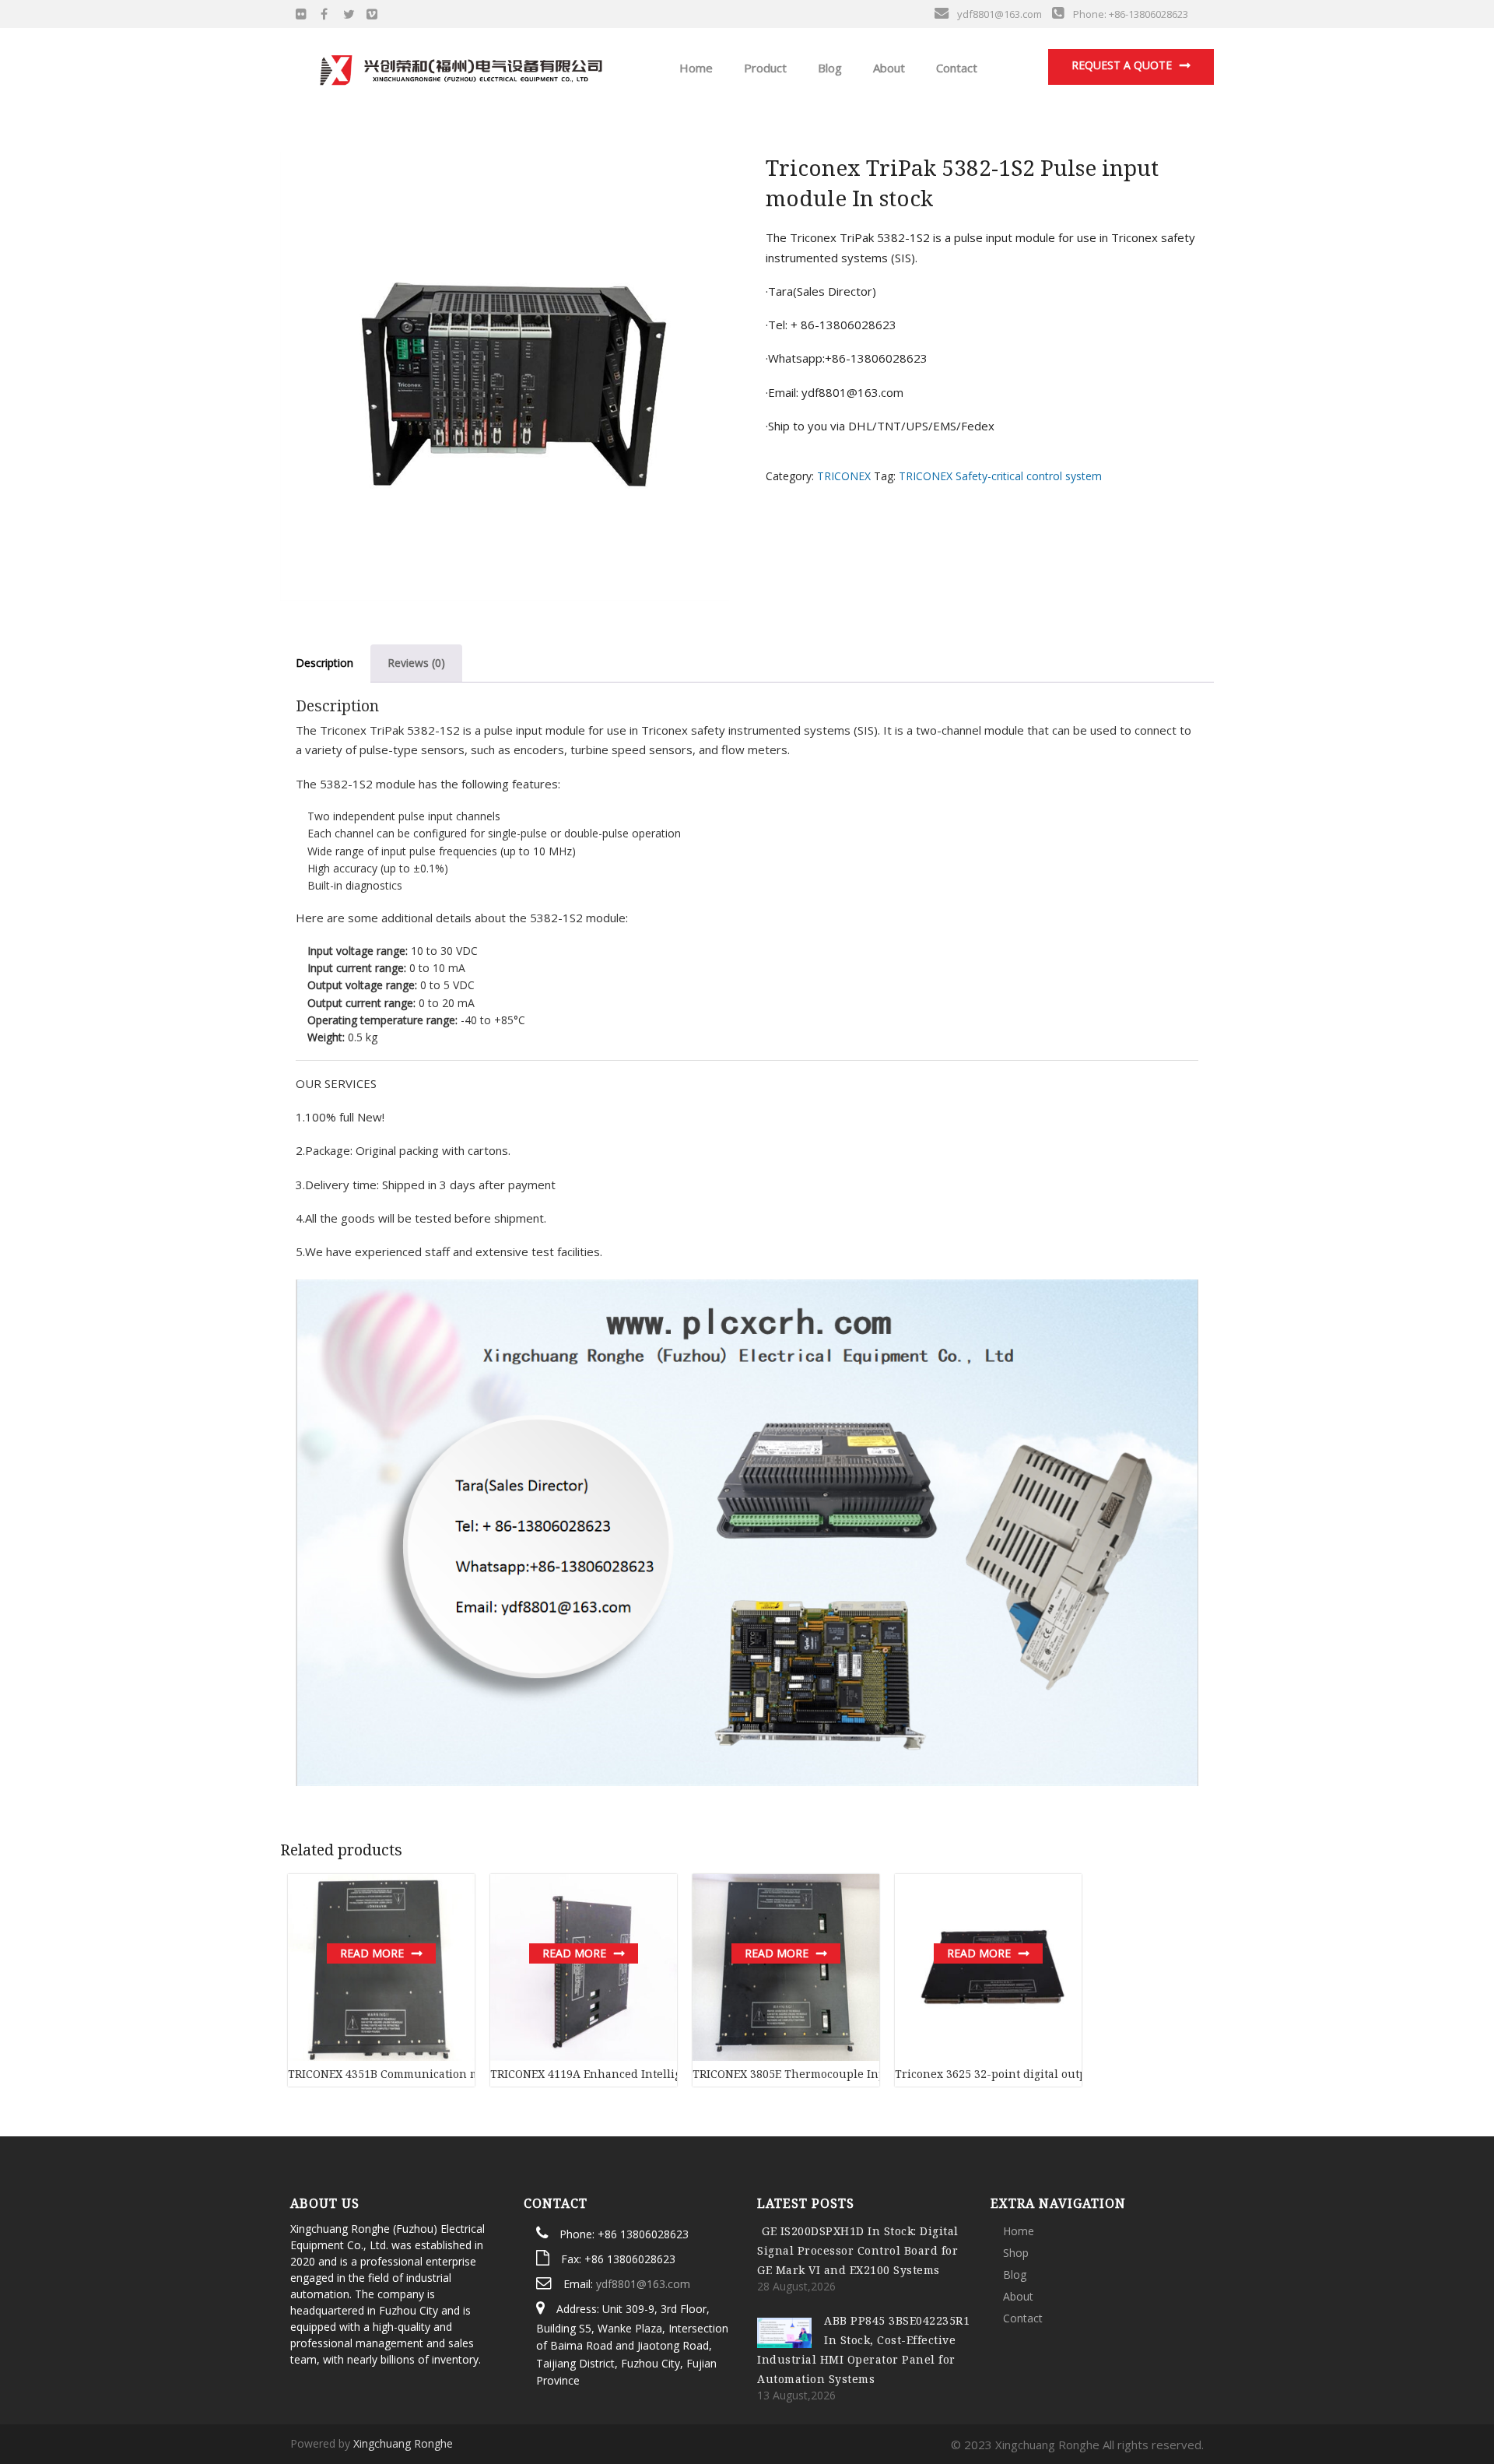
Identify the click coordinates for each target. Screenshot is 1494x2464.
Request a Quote (1122, 65)
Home (694, 68)
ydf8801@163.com (643, 2284)
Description (324, 663)
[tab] (324, 663)
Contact (955, 68)
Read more (372, 1953)
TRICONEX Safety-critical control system (1000, 476)
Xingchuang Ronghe (403, 2443)
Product (764, 68)
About (887, 68)
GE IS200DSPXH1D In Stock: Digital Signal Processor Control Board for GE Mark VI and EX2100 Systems (858, 2250)
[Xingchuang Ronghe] (460, 66)
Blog (828, 68)
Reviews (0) (416, 663)
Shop (1016, 2253)
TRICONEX (844, 476)
